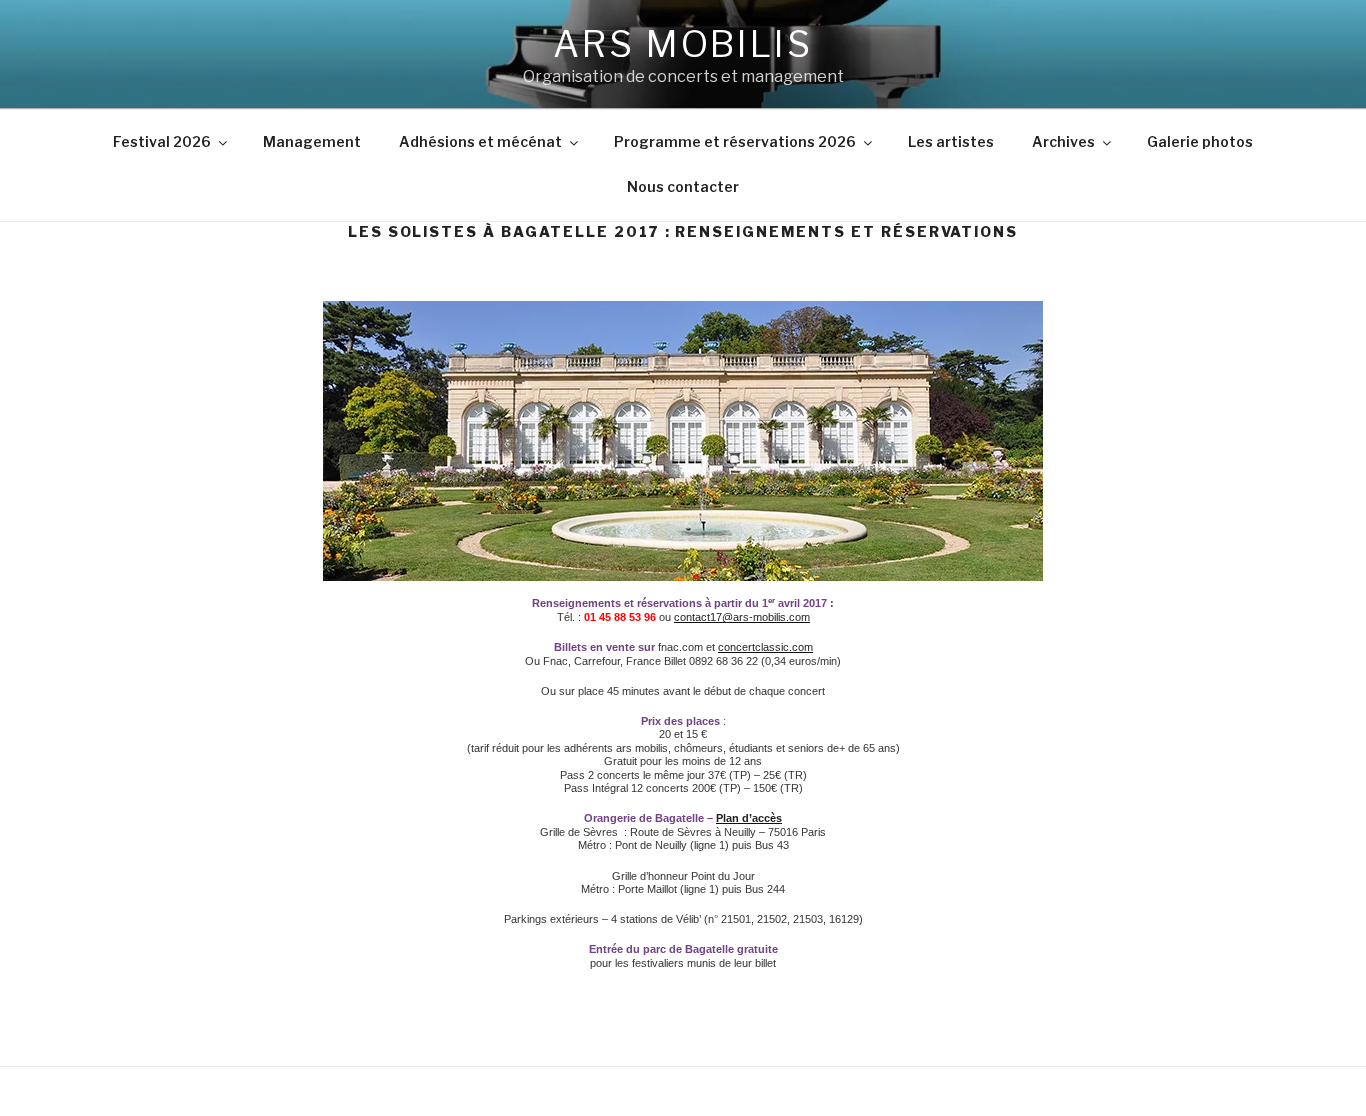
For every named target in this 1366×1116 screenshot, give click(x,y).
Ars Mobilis (683, 44)
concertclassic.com (765, 647)
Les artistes (951, 141)
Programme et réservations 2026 (735, 141)
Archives (1063, 141)
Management (312, 141)
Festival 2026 (162, 141)
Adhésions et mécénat (480, 141)
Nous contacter (683, 186)
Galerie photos (1200, 141)
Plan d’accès (749, 818)
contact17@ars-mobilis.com (742, 617)
